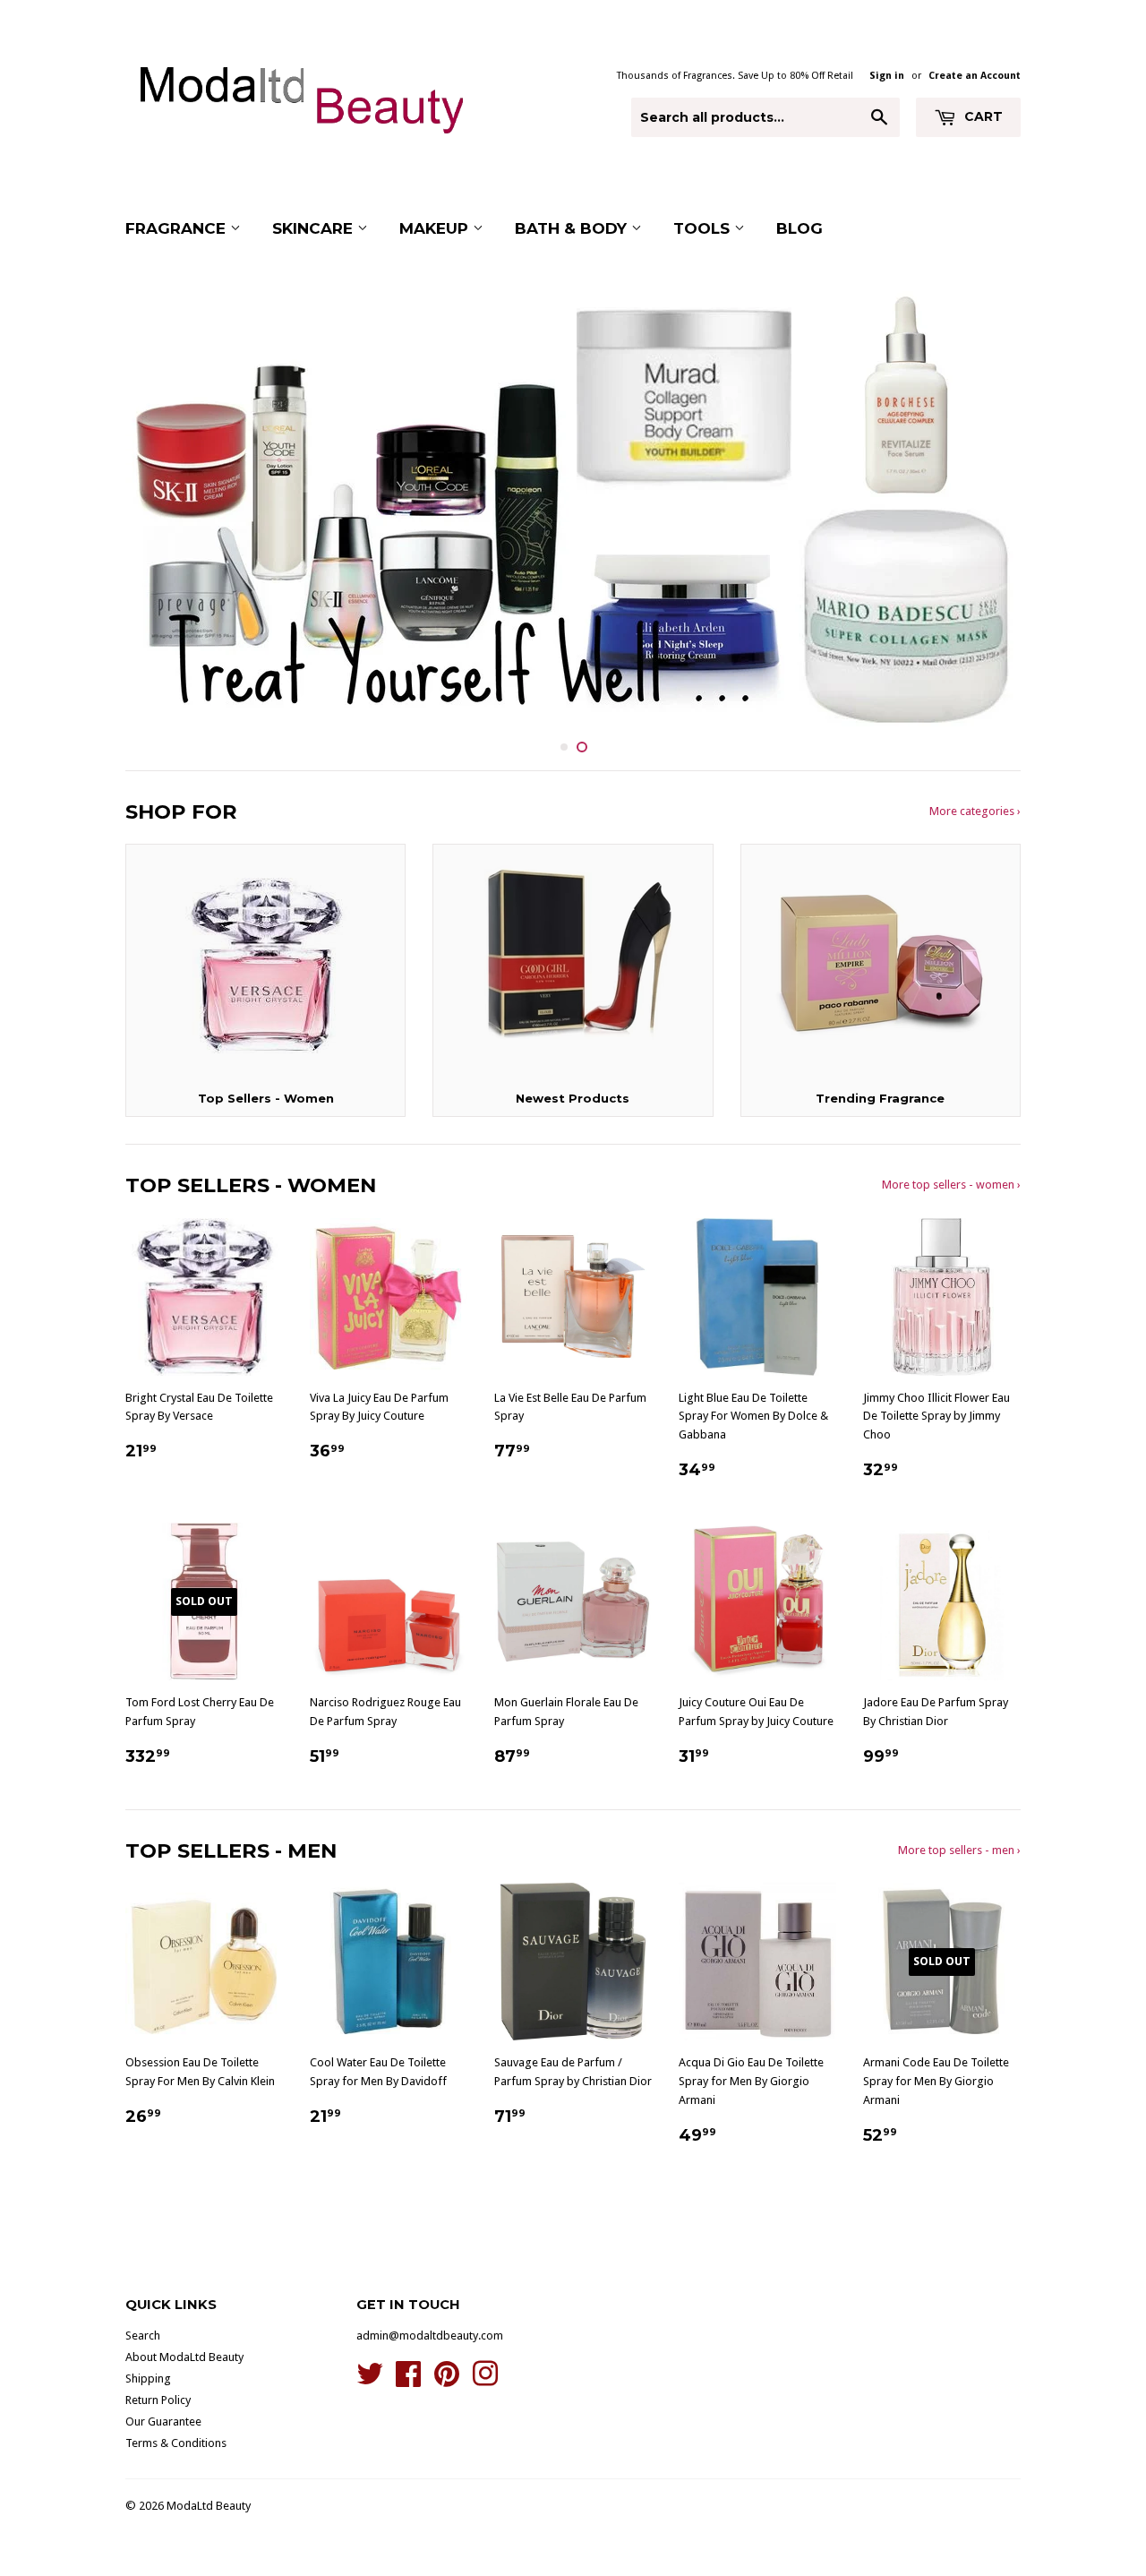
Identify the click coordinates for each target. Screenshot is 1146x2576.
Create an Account (975, 76)
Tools (704, 228)
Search (143, 2336)
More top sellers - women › (951, 1185)
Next (983, 506)
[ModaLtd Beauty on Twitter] (370, 2380)
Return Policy (158, 2400)
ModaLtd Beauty (209, 2506)
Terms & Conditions (176, 2443)
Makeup (436, 228)
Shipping (148, 2379)
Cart (982, 116)
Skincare (315, 228)
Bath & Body (573, 228)
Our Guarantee (163, 2421)
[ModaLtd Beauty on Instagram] (485, 2380)
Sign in (887, 76)
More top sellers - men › (959, 1850)
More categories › (975, 811)
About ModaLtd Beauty (184, 2357)
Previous (163, 506)
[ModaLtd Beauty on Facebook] (408, 2380)
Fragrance (178, 228)
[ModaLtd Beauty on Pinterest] (447, 2380)
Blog (800, 228)
